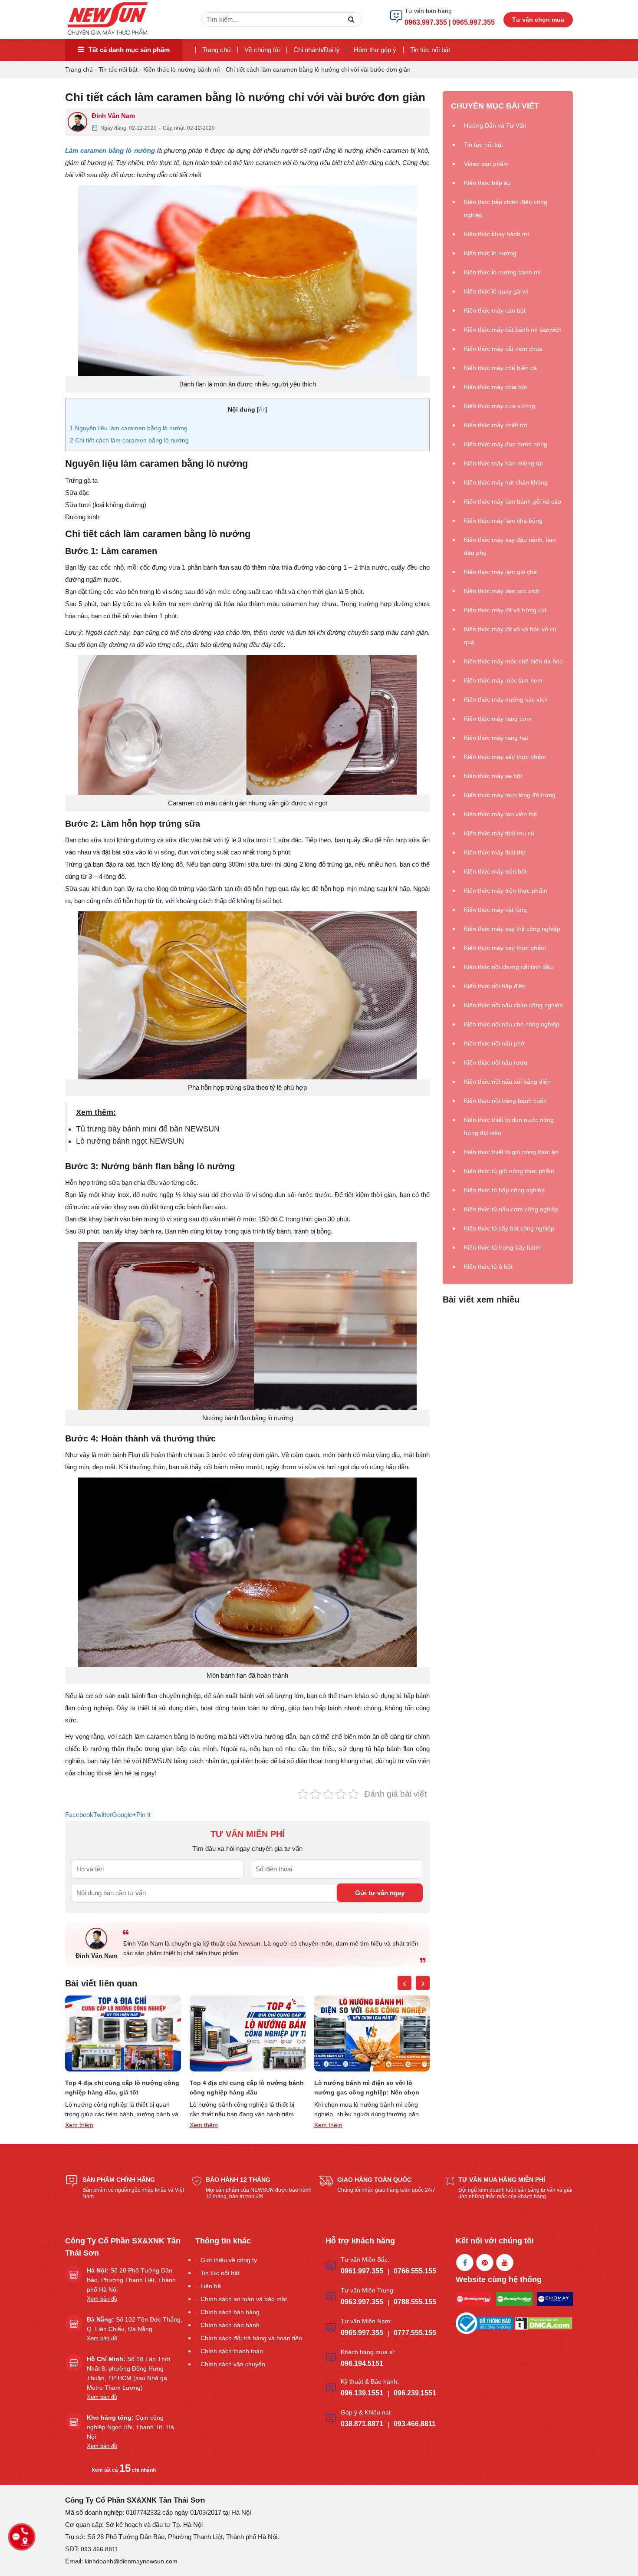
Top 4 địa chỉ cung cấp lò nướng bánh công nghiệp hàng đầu (122, 2088)
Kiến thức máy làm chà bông (503, 521)
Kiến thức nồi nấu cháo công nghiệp (513, 1005)
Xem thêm (79, 2125)
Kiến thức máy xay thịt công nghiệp (512, 929)
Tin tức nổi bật (430, 50)
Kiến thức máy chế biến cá (500, 368)
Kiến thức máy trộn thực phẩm (506, 891)
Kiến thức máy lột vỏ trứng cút (505, 610)
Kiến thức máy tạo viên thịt (500, 814)
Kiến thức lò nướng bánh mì (182, 69)
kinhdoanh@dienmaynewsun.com (131, 2561)
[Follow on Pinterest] (485, 2263)
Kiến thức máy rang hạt (496, 738)
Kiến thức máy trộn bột (495, 871)
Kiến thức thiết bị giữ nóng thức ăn (511, 1152)
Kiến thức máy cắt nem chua (503, 349)
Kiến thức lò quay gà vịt (496, 291)
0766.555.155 (415, 2271)
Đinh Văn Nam (113, 116)
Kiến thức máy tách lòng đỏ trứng (510, 795)
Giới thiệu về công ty (229, 2260)
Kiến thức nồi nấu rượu (496, 1062)
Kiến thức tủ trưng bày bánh (502, 1247)
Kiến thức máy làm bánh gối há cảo (513, 501)
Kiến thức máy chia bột (495, 387)
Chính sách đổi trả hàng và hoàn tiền (251, 2338)
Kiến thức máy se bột (493, 776)
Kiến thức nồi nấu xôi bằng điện (507, 1082)
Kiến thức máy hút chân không (506, 482)
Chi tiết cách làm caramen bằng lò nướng (129, 440)
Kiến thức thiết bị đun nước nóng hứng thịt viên (509, 1126)
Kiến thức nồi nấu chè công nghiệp (512, 1024)
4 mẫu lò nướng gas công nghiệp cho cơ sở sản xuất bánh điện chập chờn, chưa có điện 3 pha (370, 2088)
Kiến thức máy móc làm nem (503, 680)
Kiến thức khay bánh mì (497, 234)
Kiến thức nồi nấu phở (494, 1043)
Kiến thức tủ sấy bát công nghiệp (509, 1228)
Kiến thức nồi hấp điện (495, 986)
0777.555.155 (415, 2333)
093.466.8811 (415, 2424)
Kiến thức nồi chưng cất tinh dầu (508, 967)
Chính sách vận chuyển (233, 2364)
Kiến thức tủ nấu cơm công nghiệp (511, 1209)
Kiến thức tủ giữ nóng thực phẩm (509, 1171)
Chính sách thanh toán (232, 2351)
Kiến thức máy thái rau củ (499, 833)
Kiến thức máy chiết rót (496, 425)
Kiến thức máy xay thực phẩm (505, 948)
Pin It (143, 1815)
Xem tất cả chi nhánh (124, 2470)
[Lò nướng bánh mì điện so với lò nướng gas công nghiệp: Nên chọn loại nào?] (248, 2033)
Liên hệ (211, 2286)
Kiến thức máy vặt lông (495, 910)
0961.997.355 (362, 2271)
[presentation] (405, 1983)
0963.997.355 (362, 2302)
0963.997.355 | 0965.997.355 (450, 22)
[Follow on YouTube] (505, 2263)
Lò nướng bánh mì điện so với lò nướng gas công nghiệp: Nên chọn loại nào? (242, 2088)
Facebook (79, 1815)
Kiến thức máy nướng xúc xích (506, 699)
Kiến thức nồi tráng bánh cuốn (505, 1101)
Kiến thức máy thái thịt (495, 852)
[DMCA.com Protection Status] (543, 2323)
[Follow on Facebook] (465, 2263)
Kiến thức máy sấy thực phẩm (505, 757)
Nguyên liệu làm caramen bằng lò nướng (129, 428)
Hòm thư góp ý (375, 50)
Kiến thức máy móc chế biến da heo (513, 661)
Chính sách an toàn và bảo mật (244, 2299)
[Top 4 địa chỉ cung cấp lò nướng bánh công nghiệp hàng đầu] (123, 2033)
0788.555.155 (415, 2302)
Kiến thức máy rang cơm (498, 719)
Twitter (103, 1815)
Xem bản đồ (102, 2299)
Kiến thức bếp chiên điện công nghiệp (506, 208)
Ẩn (262, 410)
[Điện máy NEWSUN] (108, 19)
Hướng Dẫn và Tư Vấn (495, 125)
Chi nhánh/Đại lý (317, 50)
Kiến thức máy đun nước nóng (506, 444)
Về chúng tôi (262, 50)
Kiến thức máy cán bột (495, 310)
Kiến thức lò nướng (490, 253)
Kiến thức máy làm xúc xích (502, 591)
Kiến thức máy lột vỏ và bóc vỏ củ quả (510, 636)
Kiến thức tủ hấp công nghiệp (504, 1190)
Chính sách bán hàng (230, 2312)
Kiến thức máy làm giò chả (500, 572)
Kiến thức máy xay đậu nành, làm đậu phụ (510, 546)
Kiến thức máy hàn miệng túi (503, 463)
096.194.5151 (362, 2363)
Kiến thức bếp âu (487, 183)
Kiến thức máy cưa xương (500, 406)
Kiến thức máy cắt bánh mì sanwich (513, 330)
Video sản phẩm (486, 164)
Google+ (124, 1815)
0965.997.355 (362, 2333)
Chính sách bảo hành (230, 2325)
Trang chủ (216, 50)
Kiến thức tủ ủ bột (488, 1267)
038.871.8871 (362, 2424)
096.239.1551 (415, 2393)
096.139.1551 (362, 2393)
